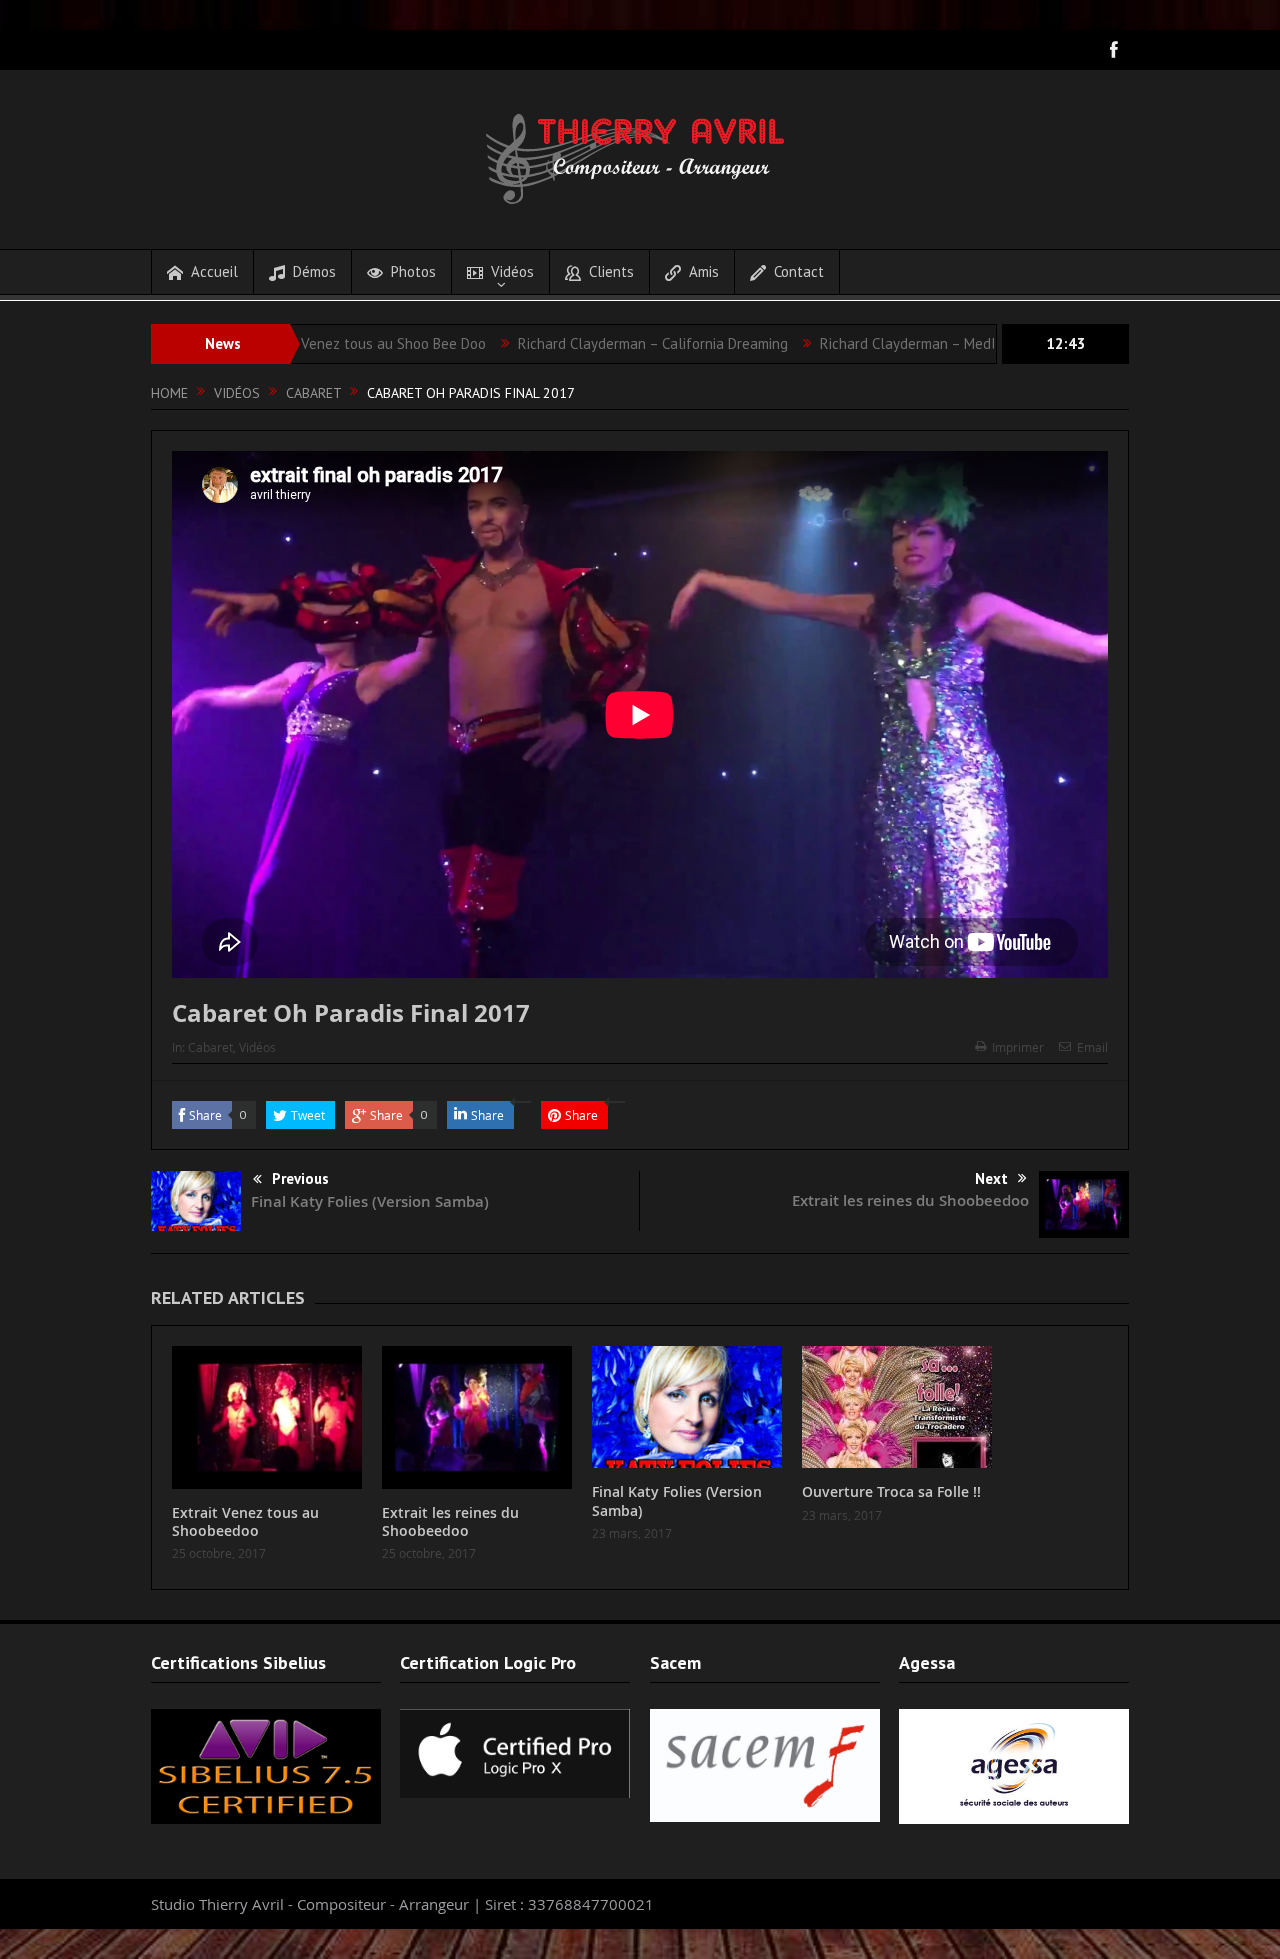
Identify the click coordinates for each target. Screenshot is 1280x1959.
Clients (611, 271)
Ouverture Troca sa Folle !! (891, 1491)
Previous (300, 1178)
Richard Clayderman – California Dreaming (588, 343)
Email (1092, 1047)
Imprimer (1018, 1047)
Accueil (214, 271)
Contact (799, 271)
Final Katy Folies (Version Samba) (370, 1201)
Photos (413, 271)
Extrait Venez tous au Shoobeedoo (245, 1521)
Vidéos (512, 271)
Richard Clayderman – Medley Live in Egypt (892, 343)
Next (991, 1178)
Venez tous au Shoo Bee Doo (328, 343)
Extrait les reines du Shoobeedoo (910, 1200)
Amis (704, 271)
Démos (314, 271)
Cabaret (210, 1047)
